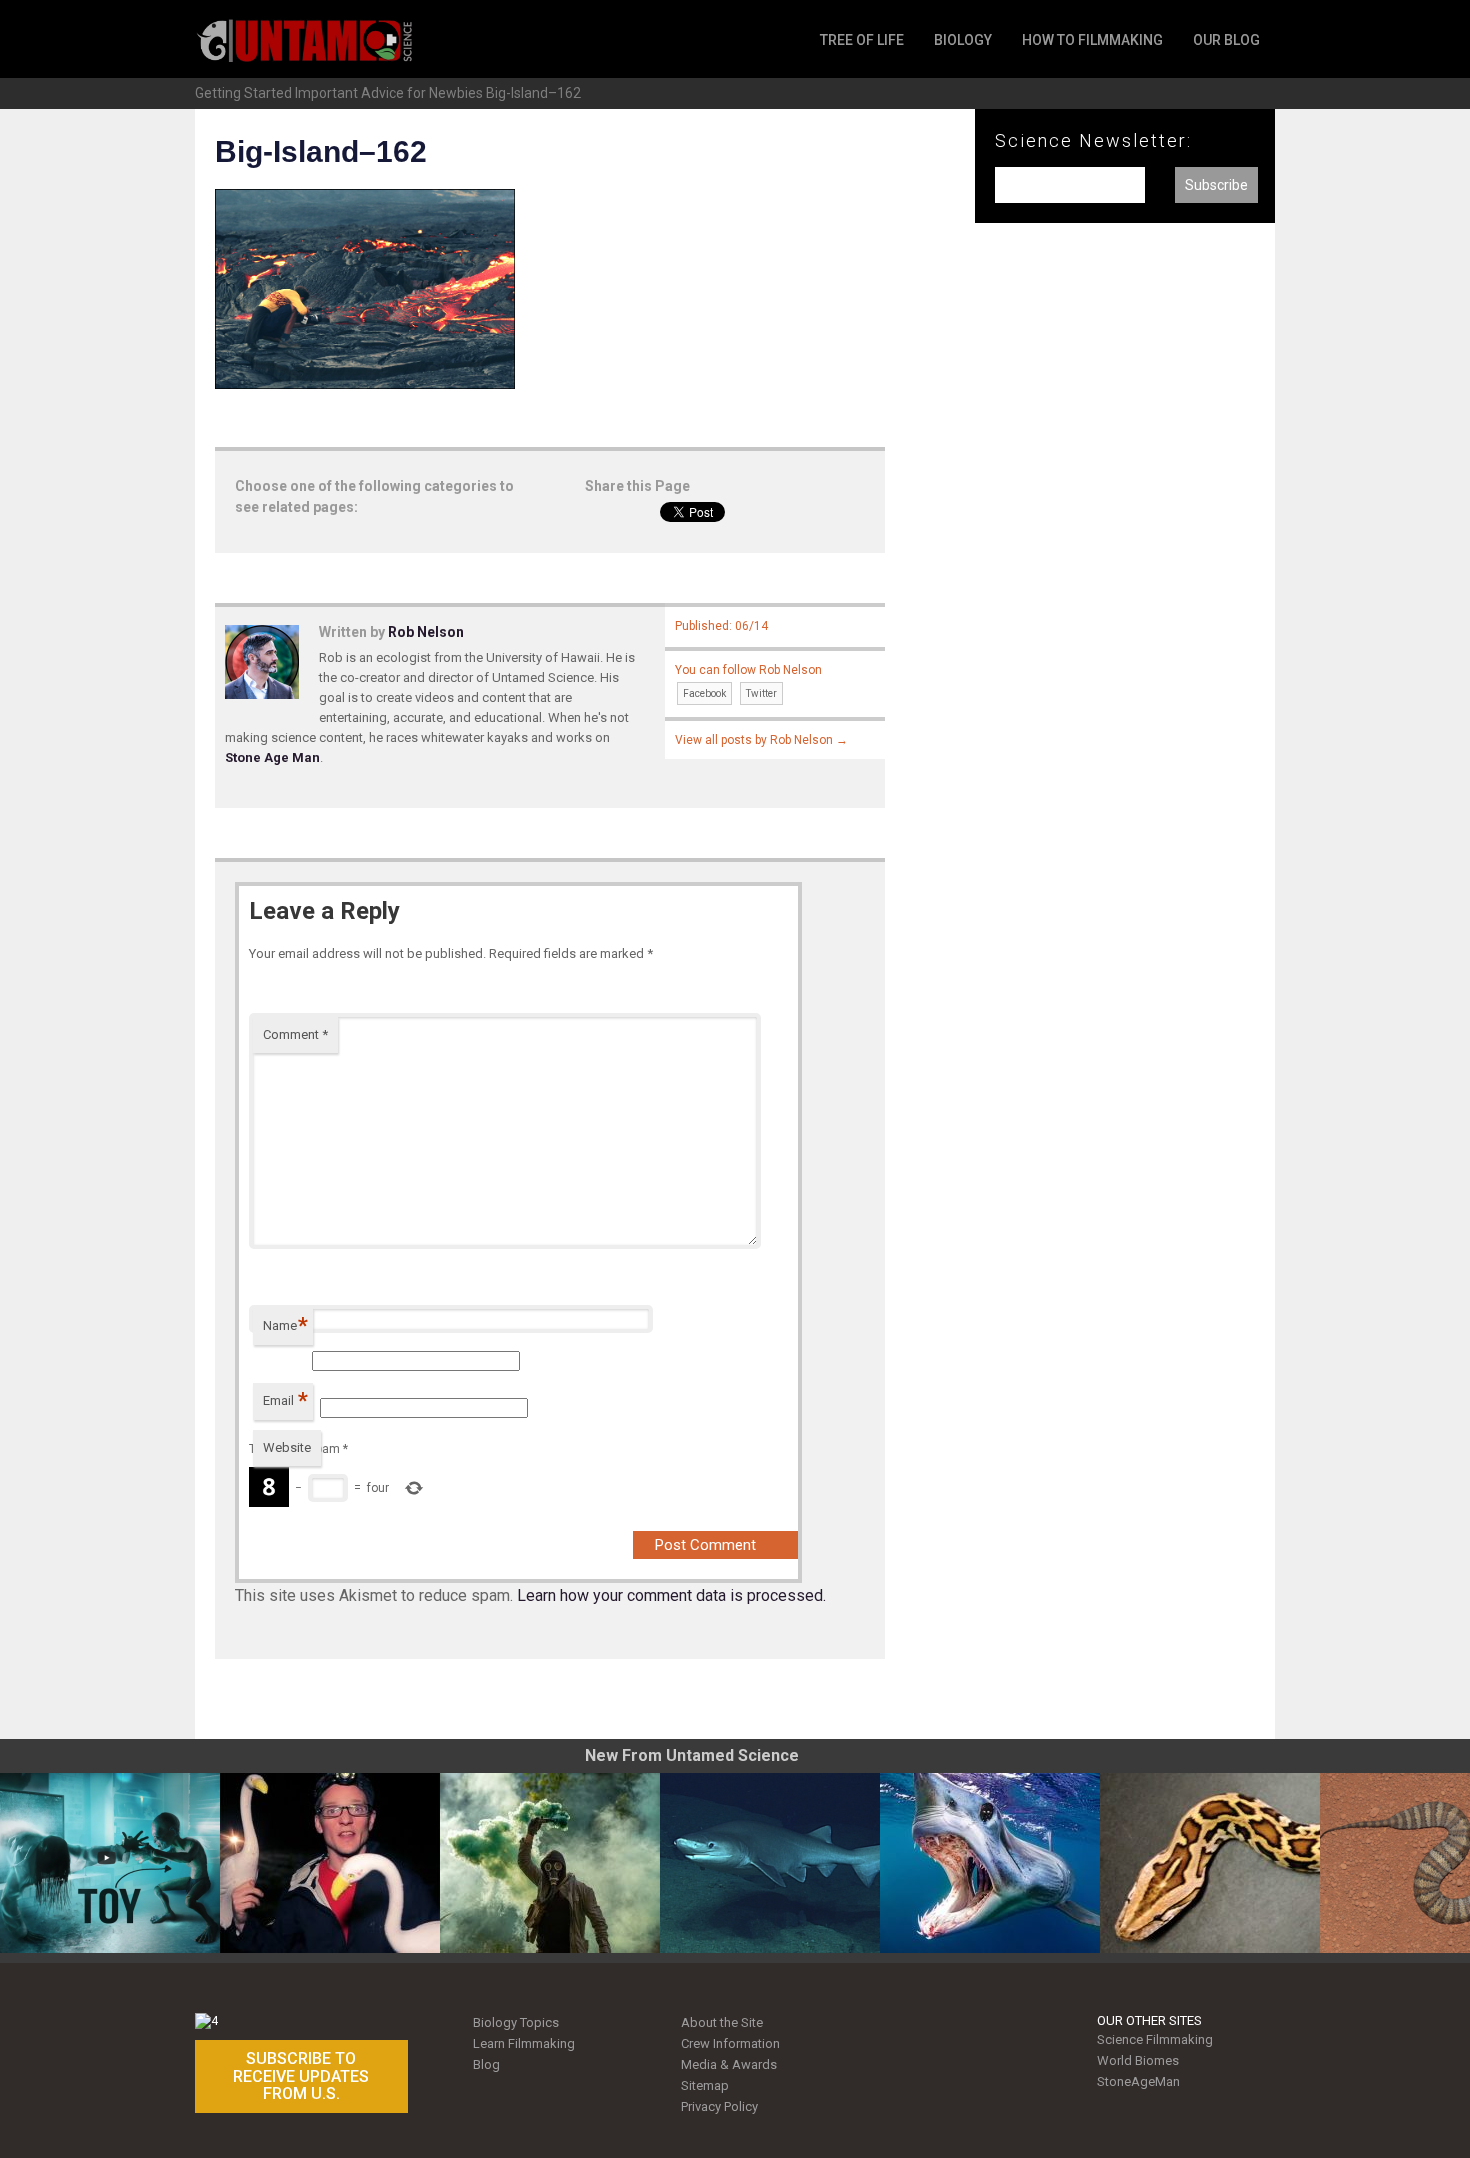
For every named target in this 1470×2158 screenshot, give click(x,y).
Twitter (761, 693)
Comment (295, 1034)
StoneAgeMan (1138, 2081)
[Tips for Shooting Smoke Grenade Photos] (550, 1863)
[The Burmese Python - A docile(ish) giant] (1210, 1863)
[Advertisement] (1125, 568)
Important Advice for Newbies (389, 93)
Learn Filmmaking (524, 2043)
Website (287, 1447)
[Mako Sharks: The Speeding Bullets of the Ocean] (990, 1863)
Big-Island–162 (533, 93)
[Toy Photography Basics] (110, 1863)
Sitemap (705, 2085)
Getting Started (243, 93)
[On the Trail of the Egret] (330, 1863)
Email (285, 1400)
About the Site (722, 2022)
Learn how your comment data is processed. (671, 1595)
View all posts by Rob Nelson (761, 740)
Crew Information (730, 2043)
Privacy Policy (719, 2106)
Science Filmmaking (1155, 2039)
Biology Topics (516, 2022)
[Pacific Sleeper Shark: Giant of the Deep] (770, 1863)
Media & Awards (729, 2064)
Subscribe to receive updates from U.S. (301, 2076)
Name (285, 1325)
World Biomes (1138, 2060)
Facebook (704, 693)
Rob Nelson (426, 632)
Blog (486, 2064)
